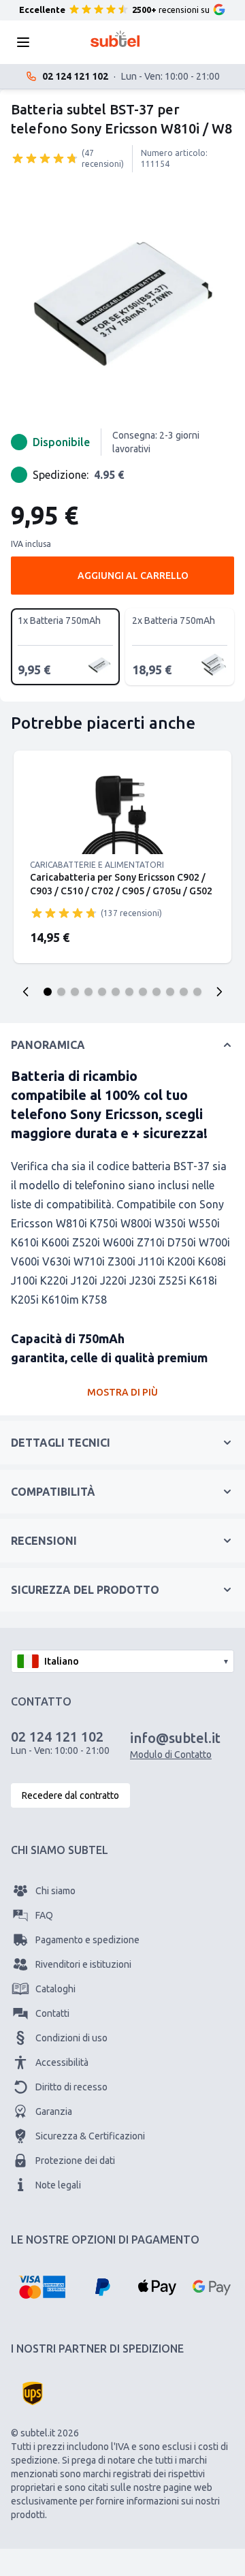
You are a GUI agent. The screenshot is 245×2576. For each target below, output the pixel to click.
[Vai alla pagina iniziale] (115, 39)
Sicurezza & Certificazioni (90, 2136)
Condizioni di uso (71, 2038)
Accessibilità (62, 2062)
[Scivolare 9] (157, 992)
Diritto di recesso (71, 2087)
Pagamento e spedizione (87, 1940)
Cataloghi (55, 1989)
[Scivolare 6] (116, 992)
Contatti (52, 2013)
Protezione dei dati (75, 2161)
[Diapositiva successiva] (219, 992)
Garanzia (54, 2111)
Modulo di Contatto (171, 1755)
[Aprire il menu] (27, 42)
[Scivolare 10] (170, 992)
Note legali (58, 2185)
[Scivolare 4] (88, 992)
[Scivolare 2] (61, 992)
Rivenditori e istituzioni (83, 1964)
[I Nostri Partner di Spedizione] (33, 2393)
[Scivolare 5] (102, 992)
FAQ (44, 1915)
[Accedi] (166, 42)
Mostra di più (122, 1392)
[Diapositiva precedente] (26, 992)
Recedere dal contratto (70, 1795)
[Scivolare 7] (129, 992)
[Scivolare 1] (48, 992)
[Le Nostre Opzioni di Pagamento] (42, 2287)
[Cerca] (64, 42)
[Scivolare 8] (143, 992)
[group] (45, 158)
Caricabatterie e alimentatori (97, 865)
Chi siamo (55, 1891)
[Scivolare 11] (184, 992)
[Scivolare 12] (197, 992)
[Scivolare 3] (75, 992)
